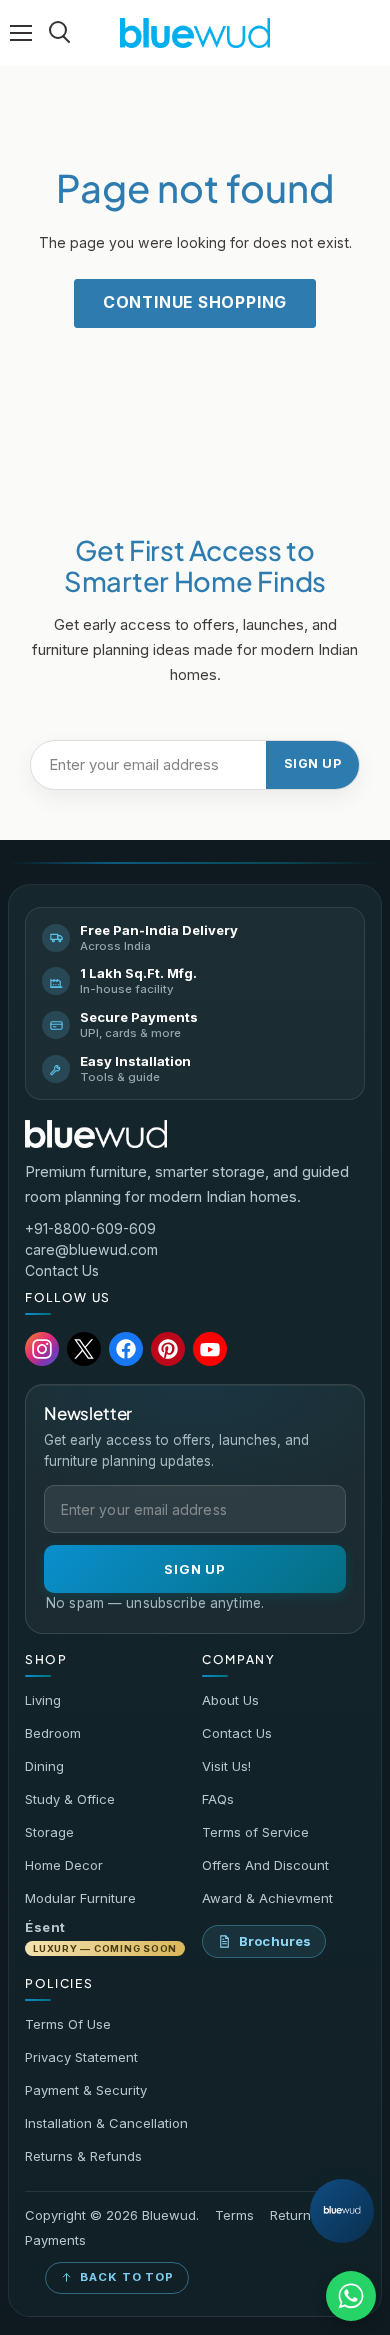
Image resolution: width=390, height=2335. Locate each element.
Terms (234, 2215)
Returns (294, 2215)
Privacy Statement (81, 2057)
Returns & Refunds (83, 2156)
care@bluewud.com (91, 1249)
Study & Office (70, 1799)
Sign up (313, 763)
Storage (49, 1832)
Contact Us (62, 1270)
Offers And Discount (265, 1865)
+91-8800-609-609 (90, 1228)
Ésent (101, 1936)
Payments (55, 2240)
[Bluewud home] (96, 1134)
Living (43, 1700)
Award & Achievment (267, 1898)
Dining (44, 1766)
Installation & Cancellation (106, 2123)
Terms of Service (255, 1832)
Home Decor (64, 1865)
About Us (230, 1700)
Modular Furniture (80, 1898)
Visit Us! (226, 1766)
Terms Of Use (68, 2024)
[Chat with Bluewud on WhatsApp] (351, 2296)
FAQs (218, 1799)
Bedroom (53, 1733)
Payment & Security (86, 2090)
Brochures (275, 1941)
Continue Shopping (195, 302)
